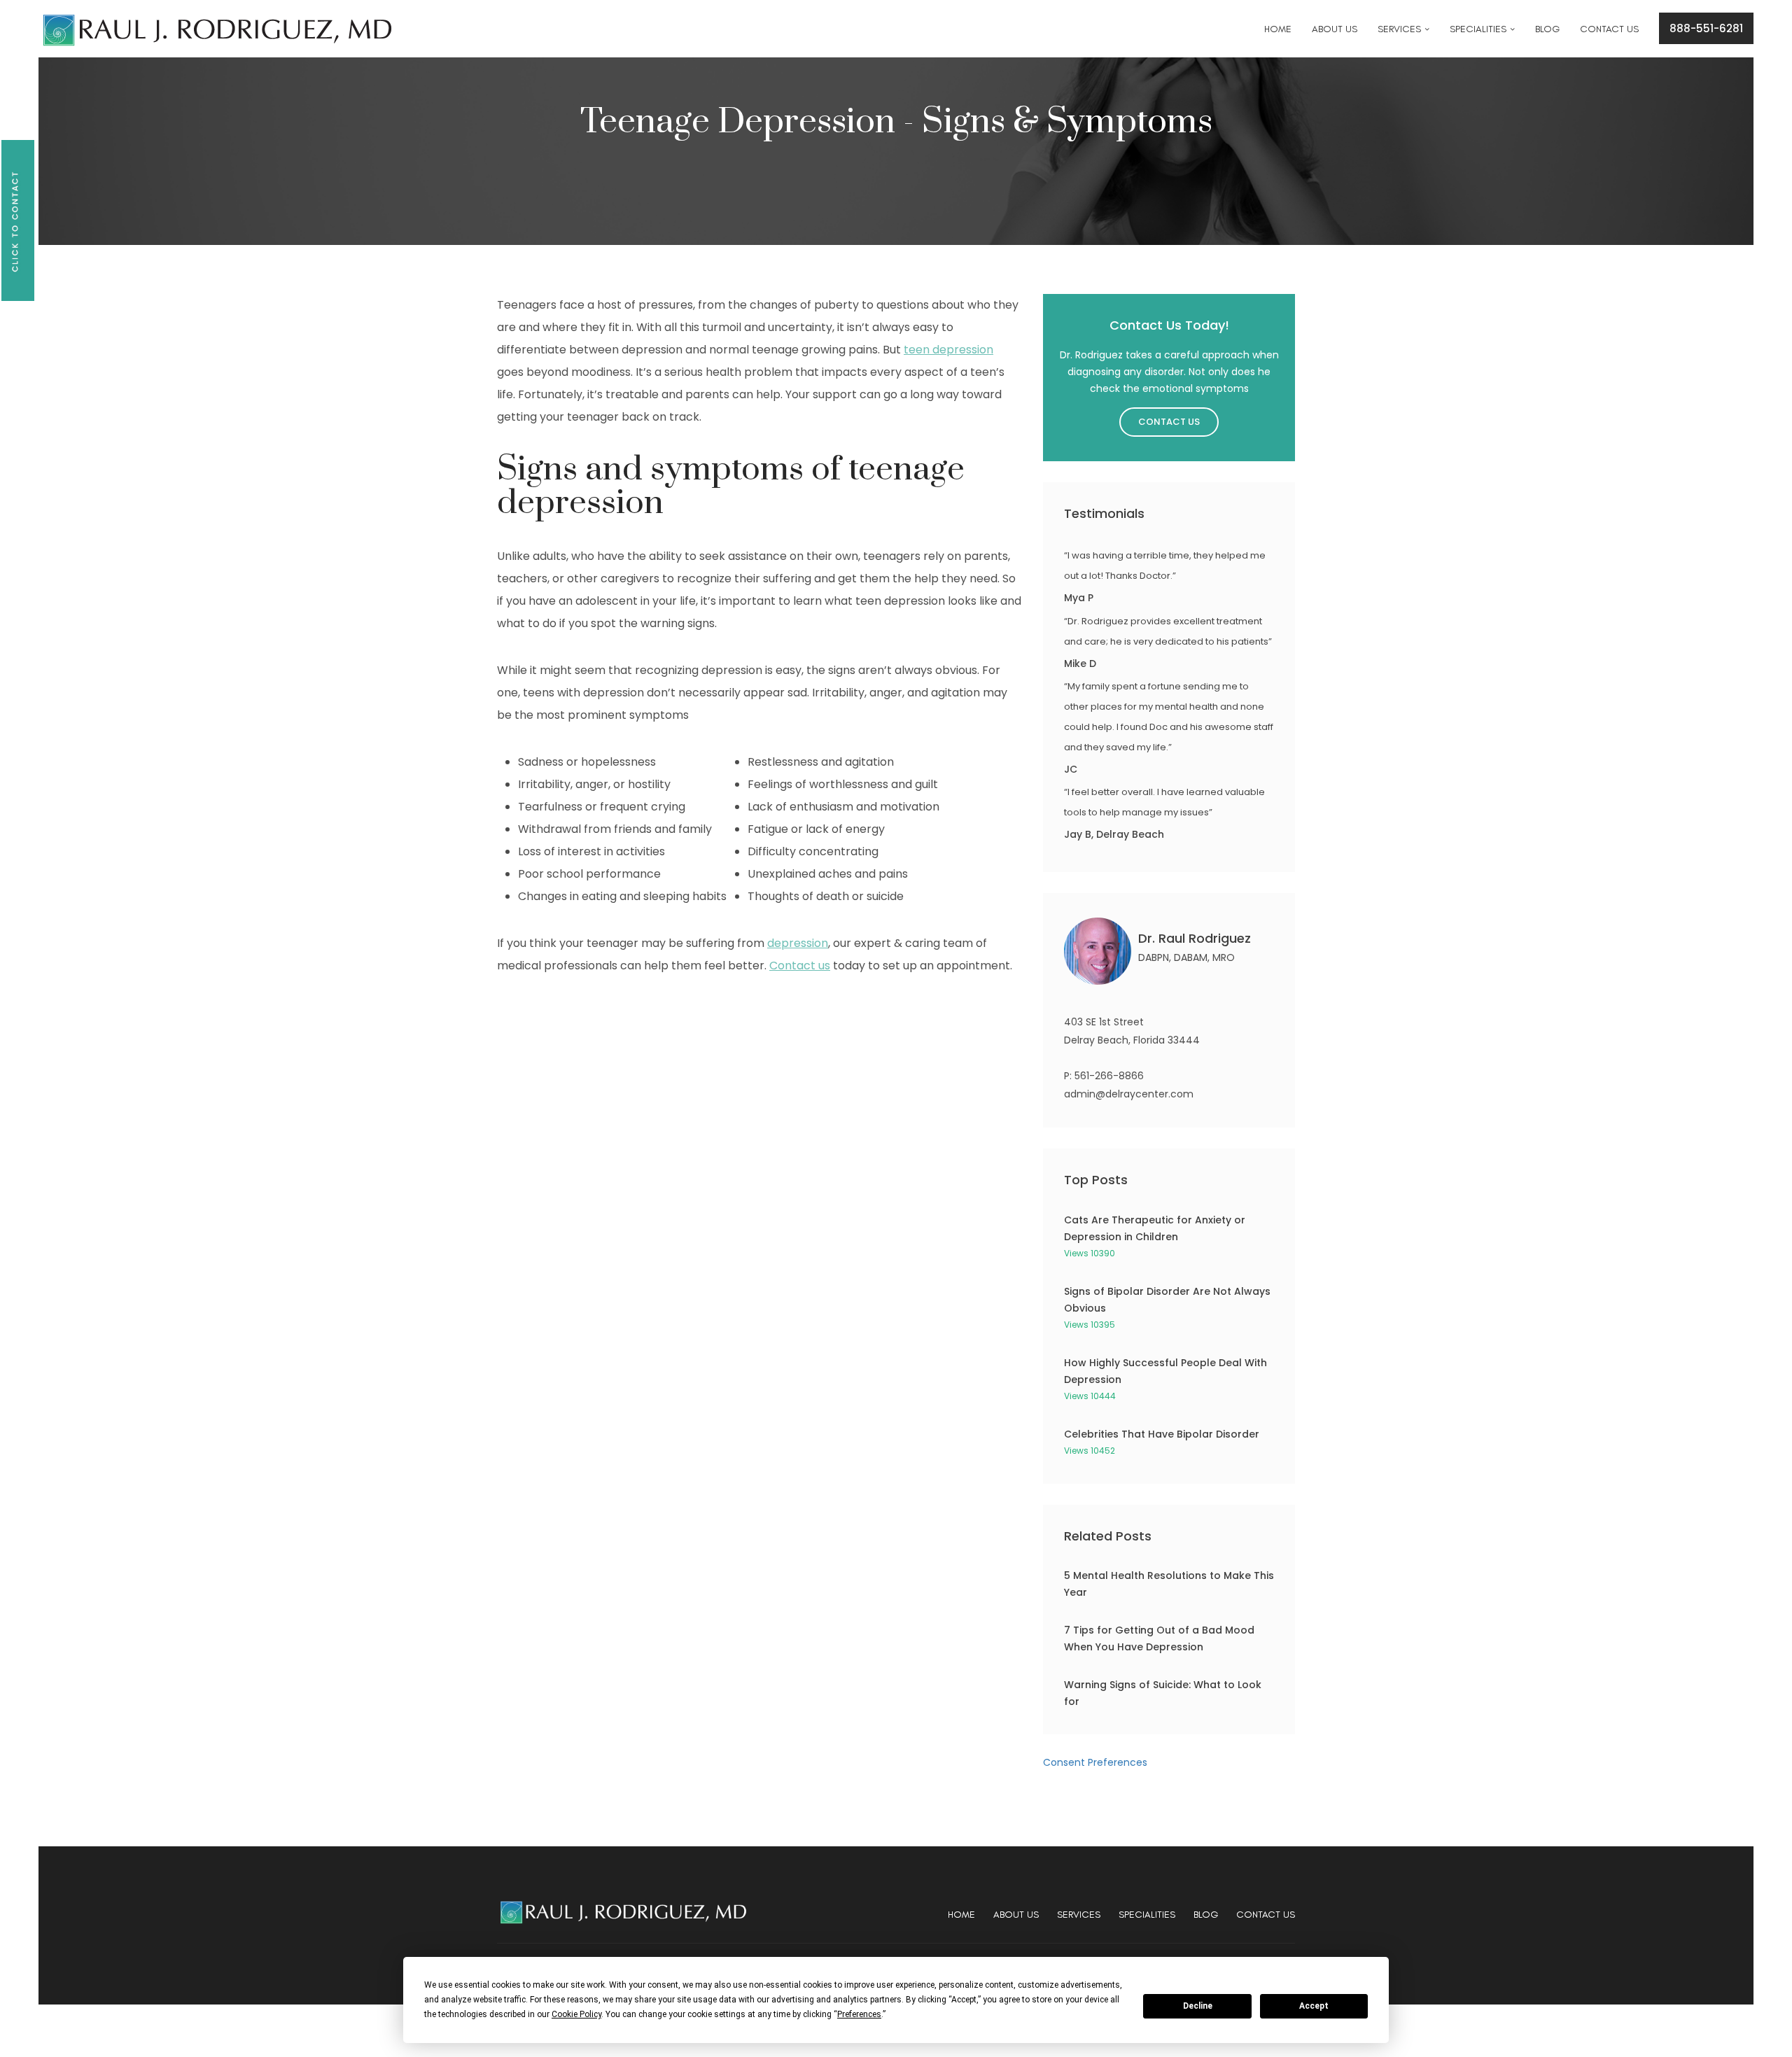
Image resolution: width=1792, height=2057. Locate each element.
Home (961, 1915)
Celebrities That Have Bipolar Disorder (1162, 1434)
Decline (1198, 2006)
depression (798, 943)
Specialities (1147, 1915)
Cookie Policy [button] (576, 2014)
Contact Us (1169, 422)
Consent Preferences (1095, 1762)
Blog (1206, 1915)
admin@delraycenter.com (1129, 1094)
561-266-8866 (1109, 1076)
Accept (1314, 2006)
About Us (1016, 1915)
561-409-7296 (702, 21)
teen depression (948, 350)
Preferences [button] (859, 2014)
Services (1079, 1915)
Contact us (800, 966)
